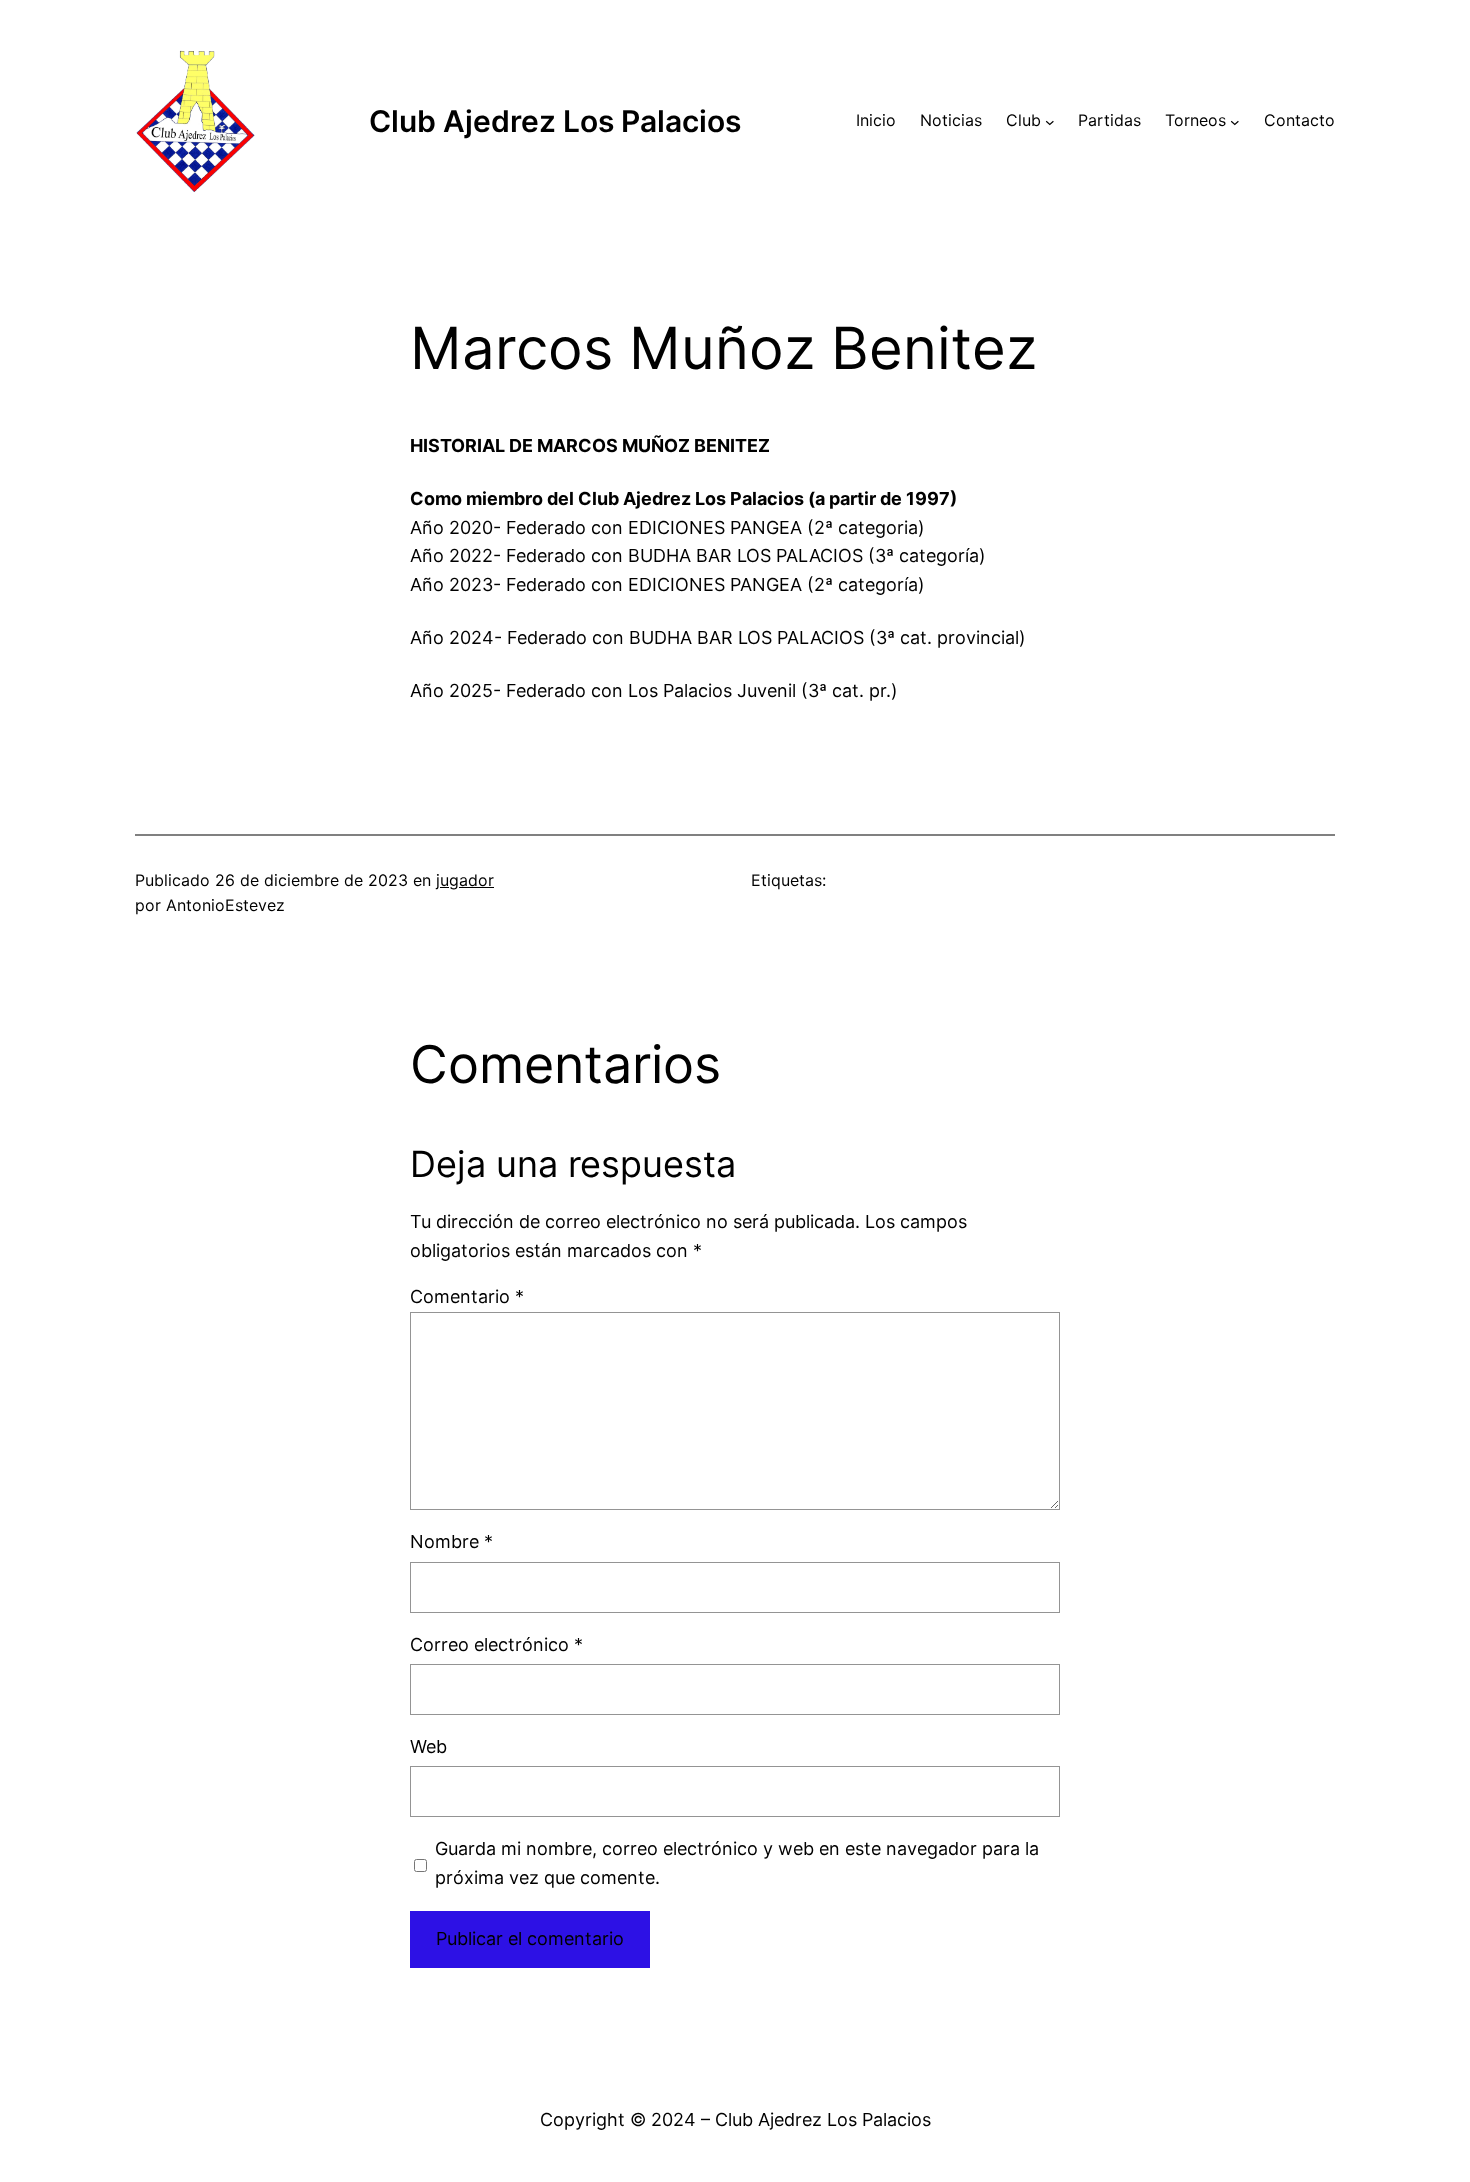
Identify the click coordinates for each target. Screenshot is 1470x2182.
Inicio (876, 120)
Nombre (451, 1541)
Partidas (1109, 120)
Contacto (1299, 120)
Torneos (1195, 120)
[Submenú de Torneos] (1235, 121)
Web (428, 1746)
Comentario (467, 1296)
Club (1023, 120)
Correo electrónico (496, 1644)
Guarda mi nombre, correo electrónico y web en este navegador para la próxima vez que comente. (737, 1863)
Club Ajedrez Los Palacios (555, 121)
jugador (465, 880)
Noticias (951, 120)
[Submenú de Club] (1050, 121)
